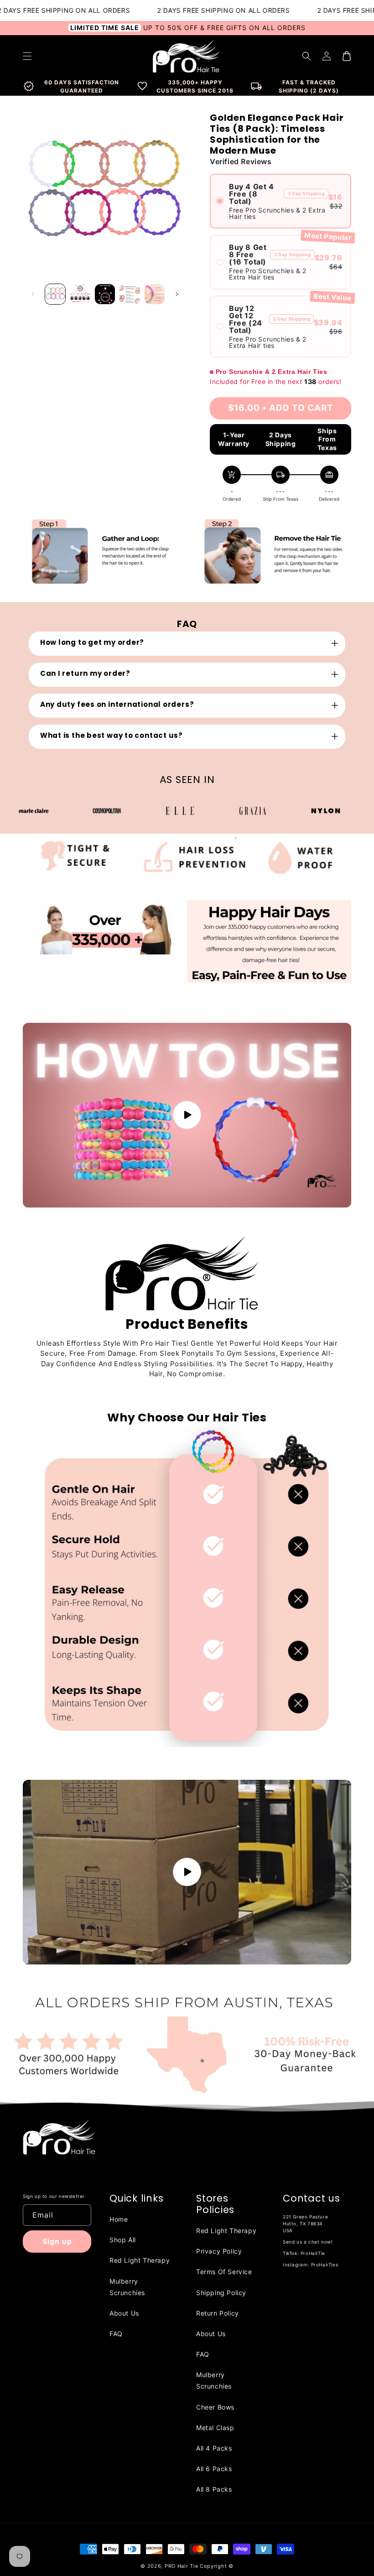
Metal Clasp (215, 2428)
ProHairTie (313, 2253)
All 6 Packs (214, 2469)
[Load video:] (187, 1115)
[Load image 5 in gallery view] (155, 294)
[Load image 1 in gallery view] (55, 294)
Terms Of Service (224, 2272)
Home (119, 2219)
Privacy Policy (219, 2251)
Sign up (57, 2241)
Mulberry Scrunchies (127, 2287)
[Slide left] (33, 294)
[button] (306, 56)
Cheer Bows (215, 2407)
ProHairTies (325, 2265)
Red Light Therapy (140, 2260)
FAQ (116, 2334)
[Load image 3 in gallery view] (105, 294)
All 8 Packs (214, 2489)
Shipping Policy (221, 2293)
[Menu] (27, 56)
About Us (124, 2313)
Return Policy (218, 2313)
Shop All (123, 2240)
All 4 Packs (214, 2448)
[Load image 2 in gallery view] (80, 294)
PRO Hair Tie (181, 2566)
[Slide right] (177, 294)
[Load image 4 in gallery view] (130, 294)
